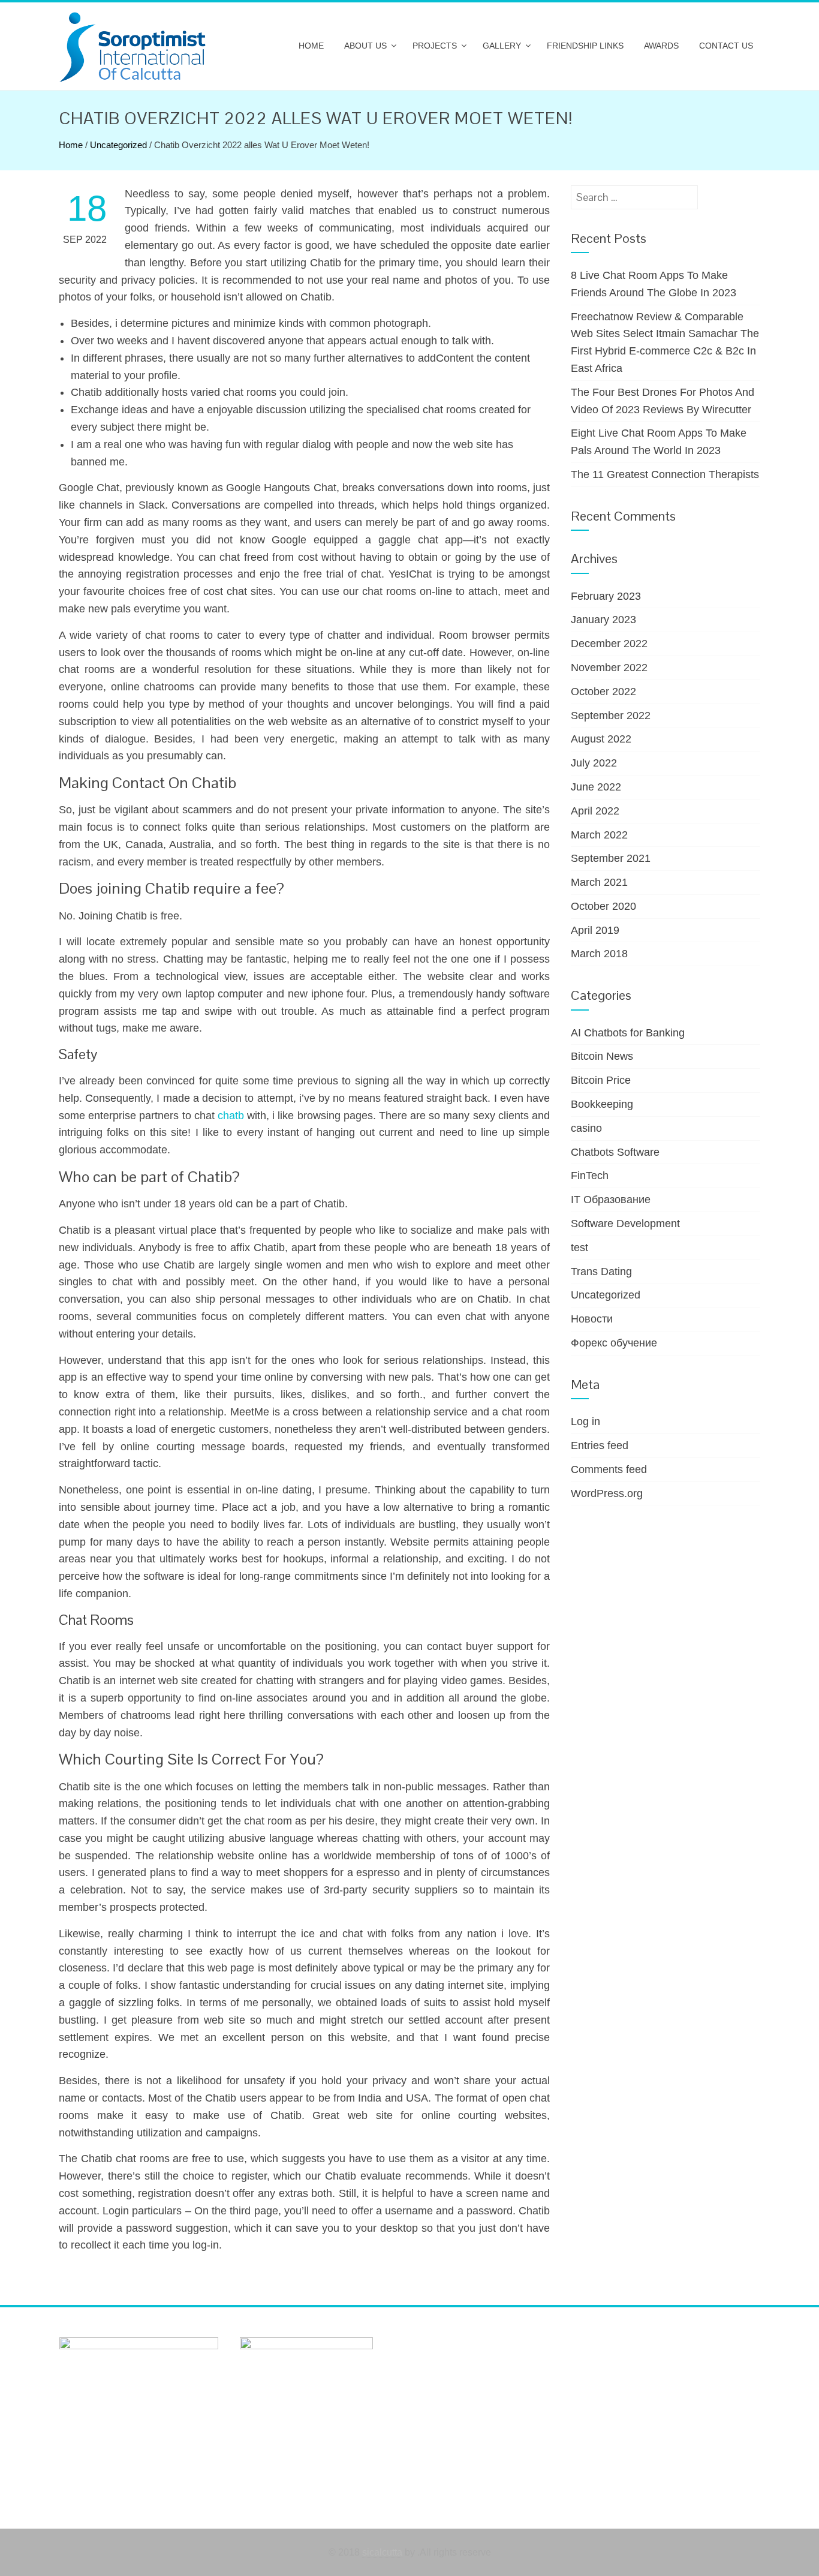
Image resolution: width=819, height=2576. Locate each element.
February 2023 (606, 596)
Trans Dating (601, 1272)
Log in (585, 1421)
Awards (661, 46)
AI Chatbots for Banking (628, 1033)
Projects (435, 46)
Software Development (625, 1224)
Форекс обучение (614, 1343)
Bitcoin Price (601, 1080)
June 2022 (596, 787)
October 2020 (603, 906)
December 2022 (609, 644)
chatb (231, 1116)
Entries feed (600, 1445)
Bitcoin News (602, 1056)
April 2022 (595, 811)
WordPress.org (607, 1493)
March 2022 (599, 835)
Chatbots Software (615, 1152)
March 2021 (599, 882)
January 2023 (603, 620)
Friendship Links (585, 46)
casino (586, 1128)
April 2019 (595, 930)
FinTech (590, 1176)
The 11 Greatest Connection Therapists (665, 474)
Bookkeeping (602, 1104)
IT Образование (611, 1200)
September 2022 (611, 716)
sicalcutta (382, 2552)
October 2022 (603, 692)
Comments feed (609, 1469)
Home (311, 46)
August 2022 (601, 739)
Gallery (502, 46)
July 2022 (594, 763)
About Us (365, 46)
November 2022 (609, 668)
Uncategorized (118, 145)
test (579, 1248)
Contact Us (726, 46)
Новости (592, 1319)
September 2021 (611, 858)
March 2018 (599, 954)
